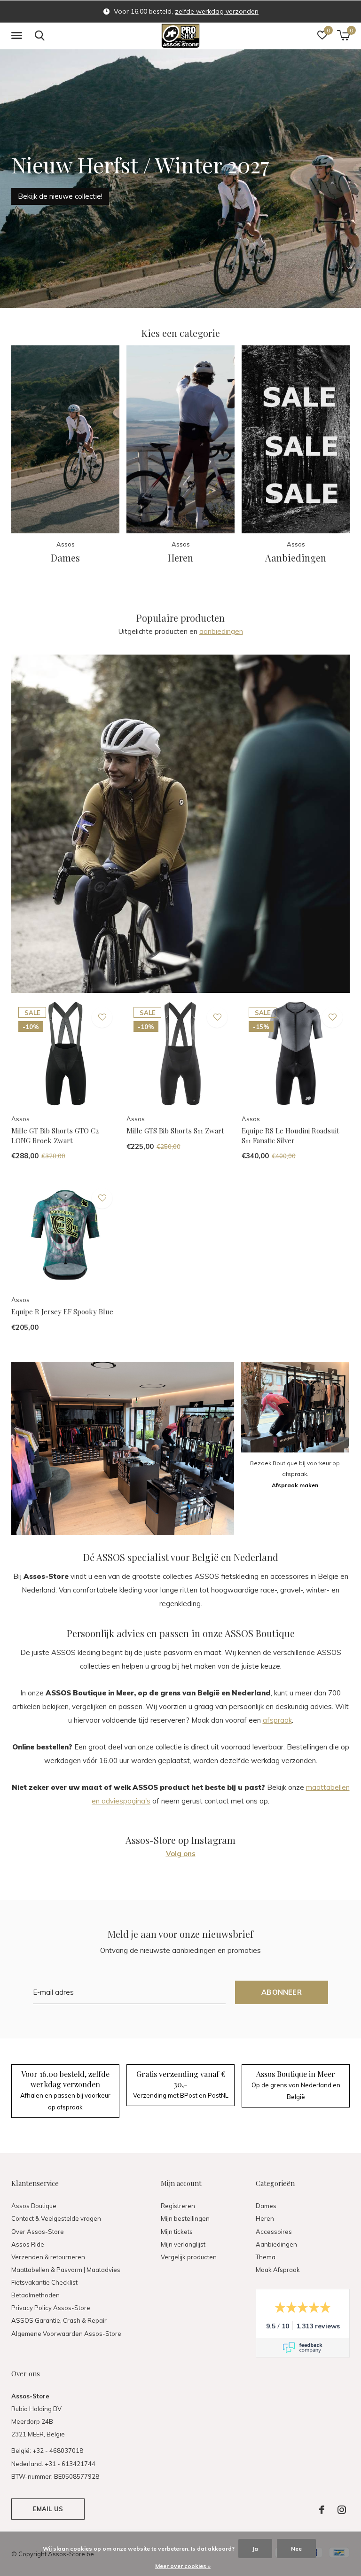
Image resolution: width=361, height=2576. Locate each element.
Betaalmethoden (35, 2295)
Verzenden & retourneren (48, 2257)
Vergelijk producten (189, 2257)
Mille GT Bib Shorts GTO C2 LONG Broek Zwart (55, 1136)
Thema (266, 2257)
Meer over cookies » (183, 2566)
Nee (296, 2549)
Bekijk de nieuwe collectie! (60, 196)
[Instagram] (342, 2510)
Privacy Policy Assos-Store (51, 2308)
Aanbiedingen (276, 2244)
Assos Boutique (34, 2206)
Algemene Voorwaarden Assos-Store (66, 2334)
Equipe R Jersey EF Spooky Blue (62, 1311)
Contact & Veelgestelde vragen (56, 2218)
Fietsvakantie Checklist (44, 2282)
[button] (18, 36)
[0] (343, 35)
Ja (255, 2549)
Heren (265, 2218)
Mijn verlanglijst (183, 2244)
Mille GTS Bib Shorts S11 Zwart (175, 1131)
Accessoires (274, 2232)
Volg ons (181, 1854)
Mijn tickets (177, 2232)
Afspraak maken (295, 1485)
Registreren (178, 2206)
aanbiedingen (221, 631)
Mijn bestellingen (185, 2218)
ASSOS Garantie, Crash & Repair (59, 2320)
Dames (266, 2206)
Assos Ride (28, 2244)
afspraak (277, 1720)
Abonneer (282, 1992)
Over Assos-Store (38, 2232)
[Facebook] (322, 2510)
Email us (48, 2509)
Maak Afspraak (278, 2270)
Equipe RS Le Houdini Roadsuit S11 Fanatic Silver (290, 1136)
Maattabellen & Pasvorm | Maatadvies (66, 2270)
